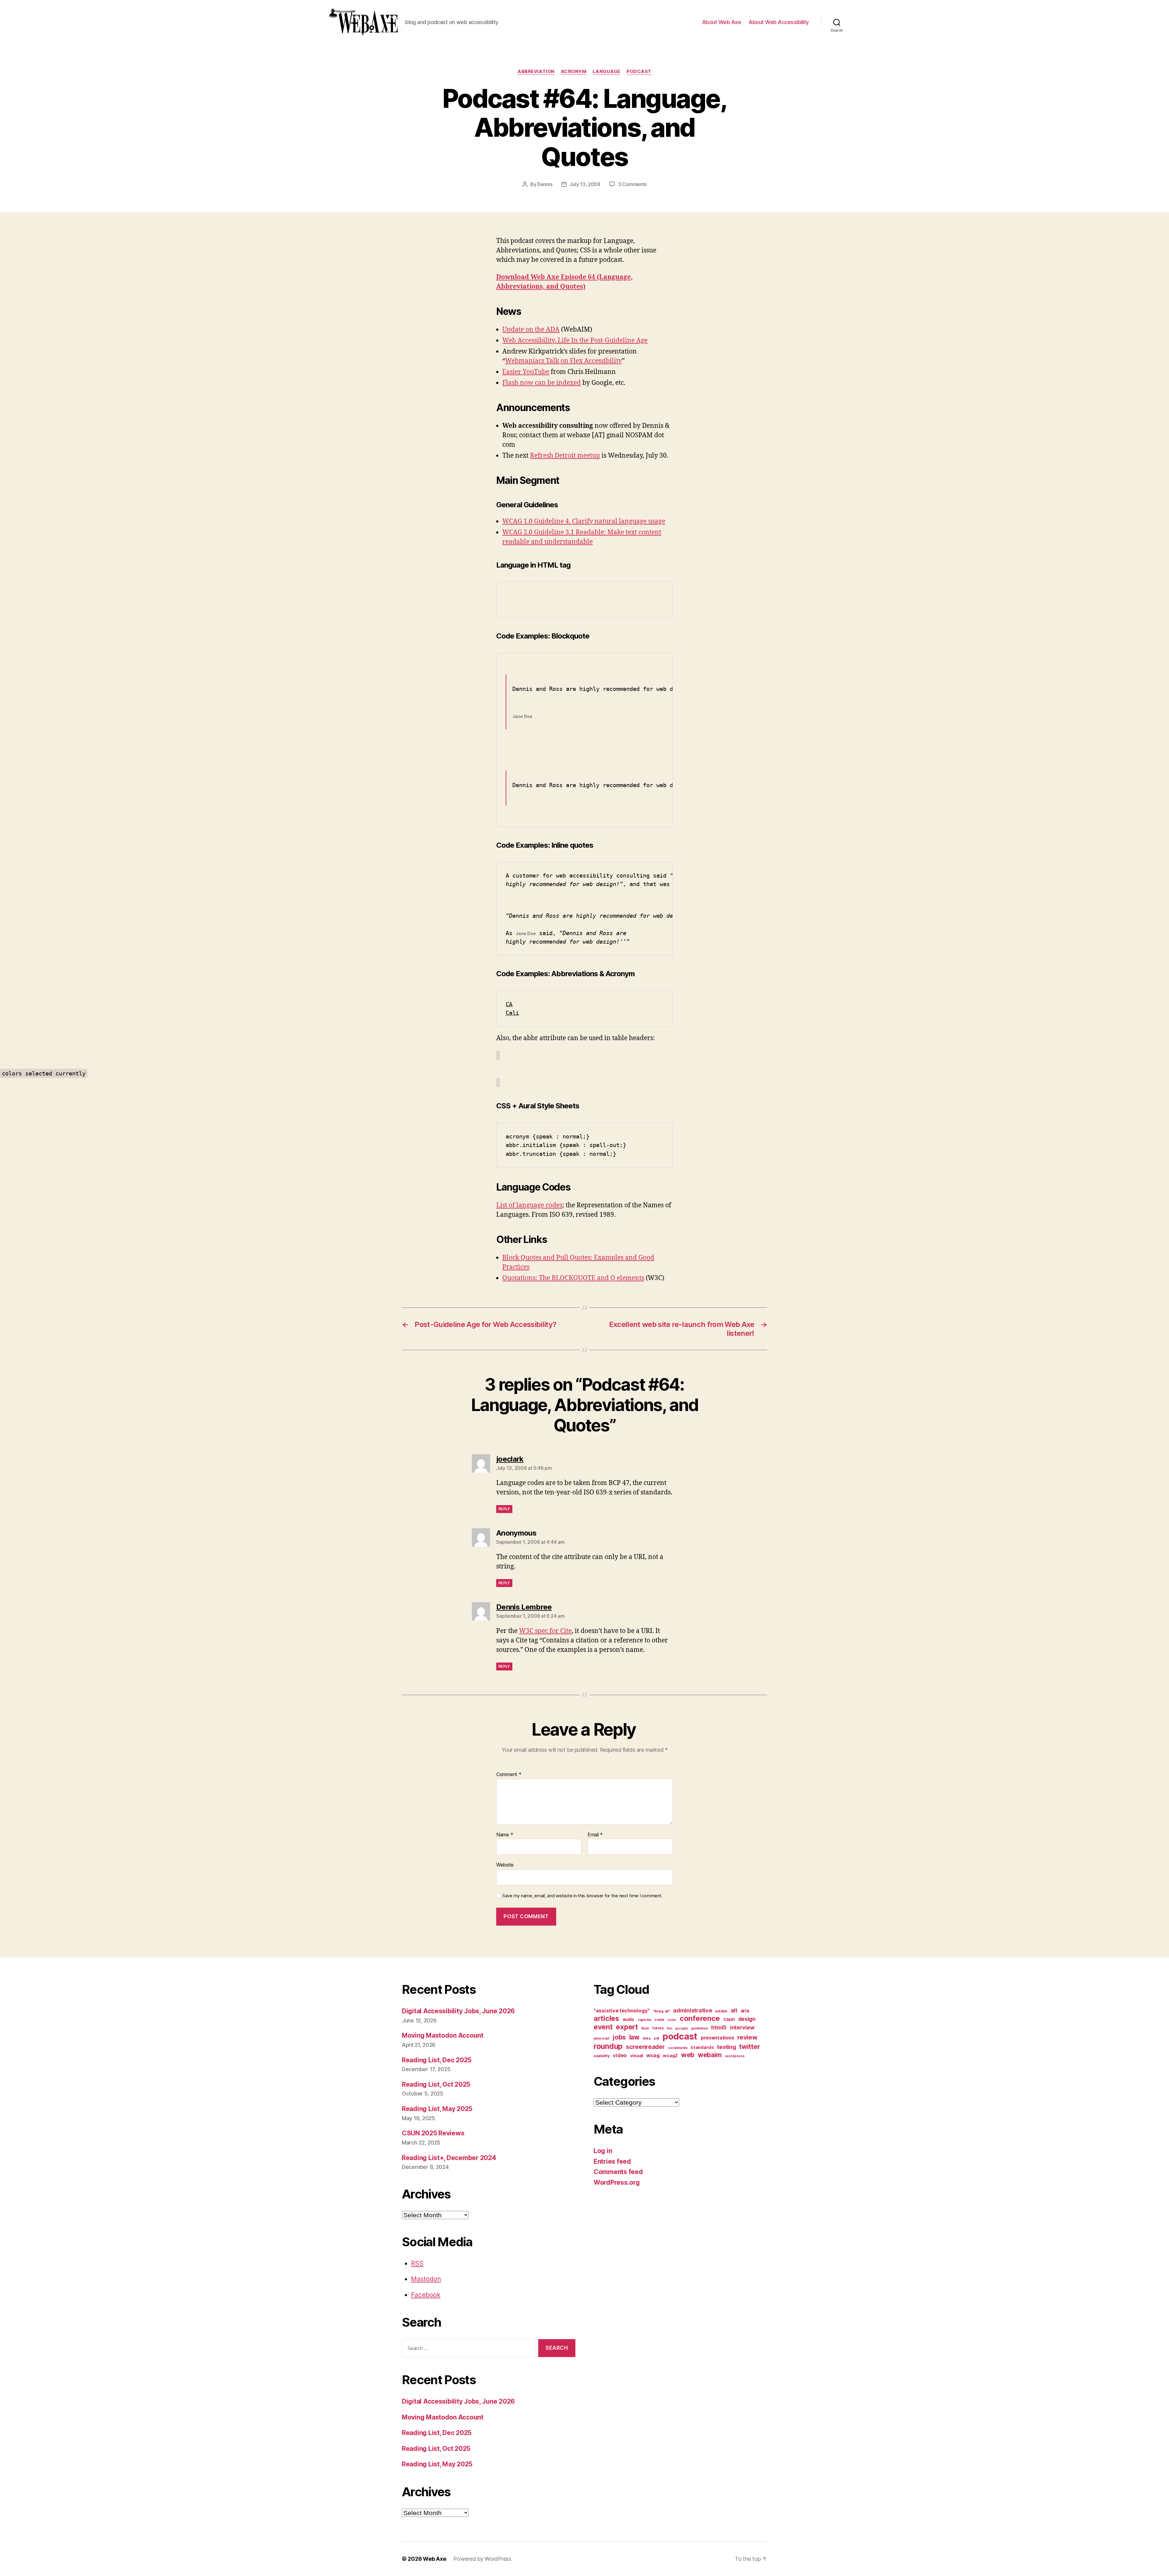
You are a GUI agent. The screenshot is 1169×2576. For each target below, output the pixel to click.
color (672, 2020)
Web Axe (434, 2559)
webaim (710, 2055)
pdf (656, 2038)
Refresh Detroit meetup (565, 456)
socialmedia (678, 2048)
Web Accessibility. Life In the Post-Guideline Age (575, 341)
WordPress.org (617, 2182)
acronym (574, 72)
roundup (608, 2046)
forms (658, 2028)
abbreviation (536, 72)
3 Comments (632, 184)
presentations (718, 2038)
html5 (719, 2027)
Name (505, 1835)
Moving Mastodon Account (443, 2035)
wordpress (735, 2056)
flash (645, 2028)
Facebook (426, 2295)
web (688, 2055)
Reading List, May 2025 (437, 2109)
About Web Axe (722, 22)
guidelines (699, 2028)
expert (627, 2027)
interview (742, 2027)
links (647, 2038)
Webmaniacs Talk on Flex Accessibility (563, 361)
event (603, 2027)
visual (637, 2056)
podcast (639, 72)
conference (700, 2018)
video (620, 2055)
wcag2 (670, 2056)
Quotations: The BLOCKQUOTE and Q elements (573, 1278)
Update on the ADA (531, 330)
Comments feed (618, 2172)
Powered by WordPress (482, 2559)
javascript (601, 2038)
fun (669, 2028)
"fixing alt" (662, 2011)
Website (505, 1865)
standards (702, 2047)
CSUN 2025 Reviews (433, 2133)
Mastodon (426, 2279)
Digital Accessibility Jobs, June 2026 (458, 2011)
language (607, 72)
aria (745, 2011)
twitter (749, 2046)
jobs (619, 2037)
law (634, 2037)
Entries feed (612, 2161)
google (681, 2028)
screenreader (645, 2047)
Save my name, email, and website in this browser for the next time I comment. (582, 1896)
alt (734, 2010)
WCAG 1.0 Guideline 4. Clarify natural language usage (584, 521)
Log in (603, 2151)
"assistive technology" (622, 2011)
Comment (509, 1775)
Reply (504, 1509)
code (659, 2020)
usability (602, 2056)
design (747, 2019)
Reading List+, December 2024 (449, 2158)
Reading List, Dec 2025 (437, 2060)
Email (595, 1835)
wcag (653, 2055)
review (747, 2037)
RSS (417, 2263)
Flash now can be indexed (542, 383)
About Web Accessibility (779, 22)
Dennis (545, 184)
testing (726, 2047)
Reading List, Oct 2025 (436, 2084)
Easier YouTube (526, 372)
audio (628, 2019)
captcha (644, 2020)
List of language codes (529, 1205)
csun (729, 2019)
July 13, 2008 (585, 184)
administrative (692, 2010)
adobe (721, 2011)
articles (606, 2018)
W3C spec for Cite (545, 1631)
